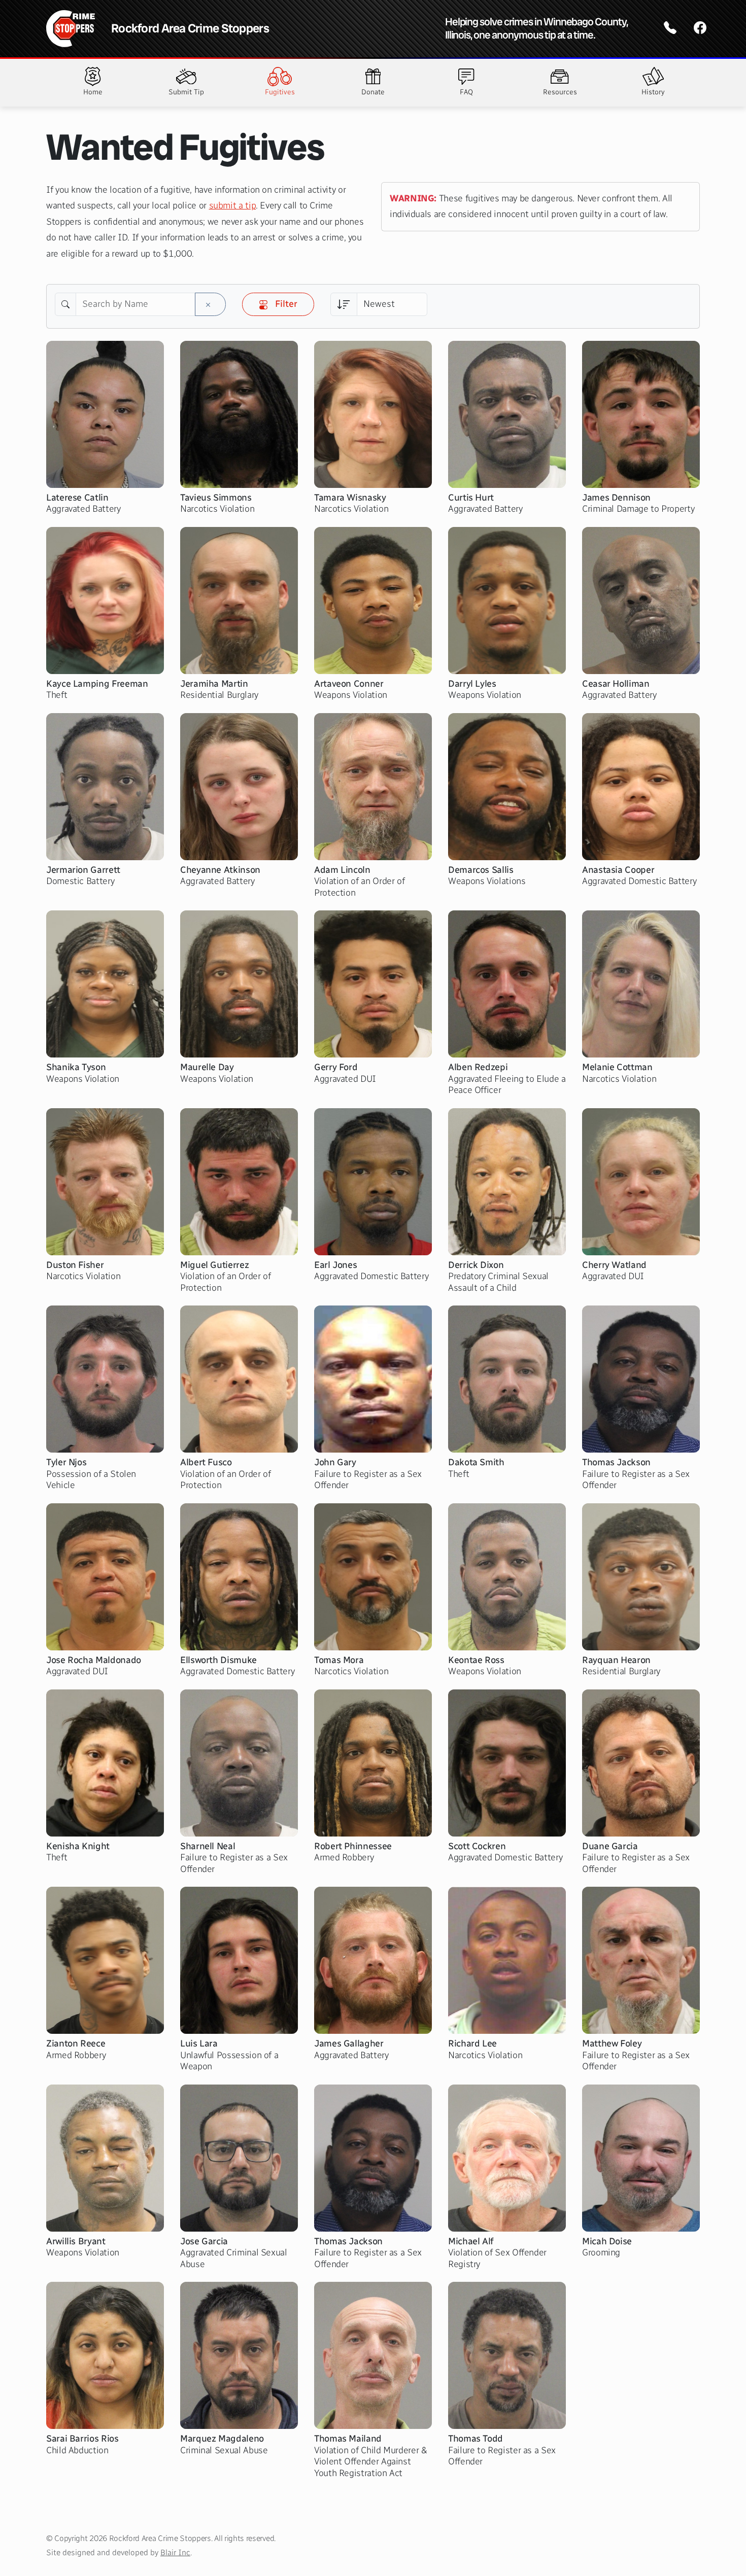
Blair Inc (175, 2552)
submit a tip (233, 205)
